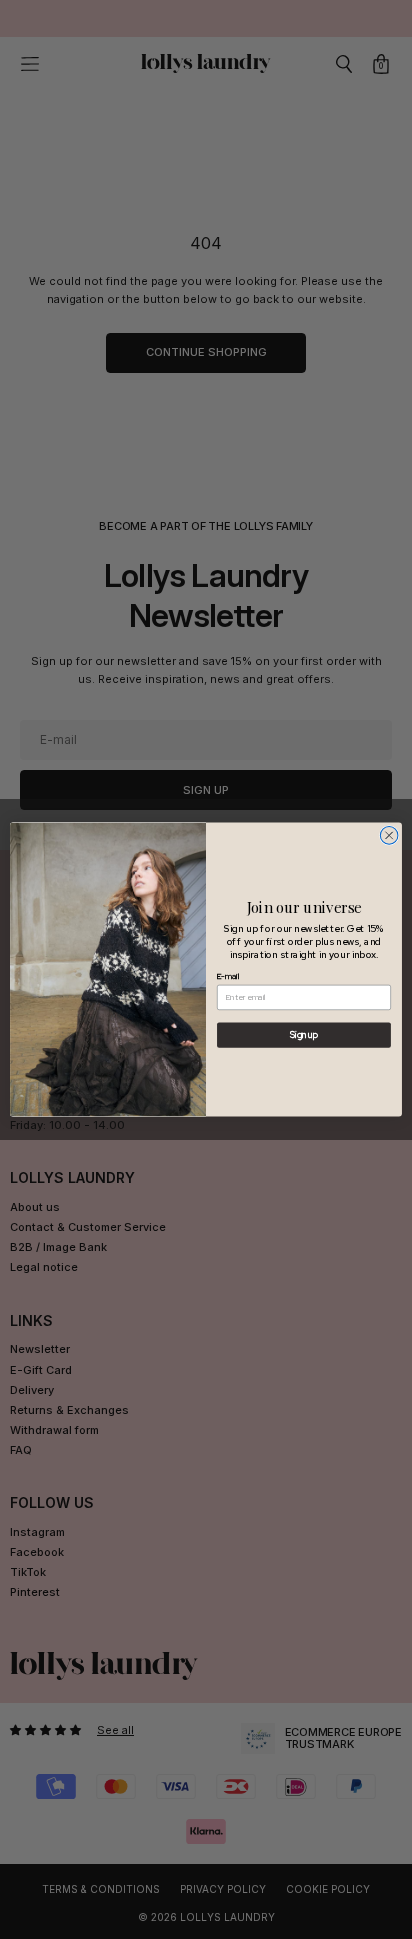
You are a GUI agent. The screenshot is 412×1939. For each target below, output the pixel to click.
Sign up (304, 1035)
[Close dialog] (389, 835)
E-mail (228, 976)
